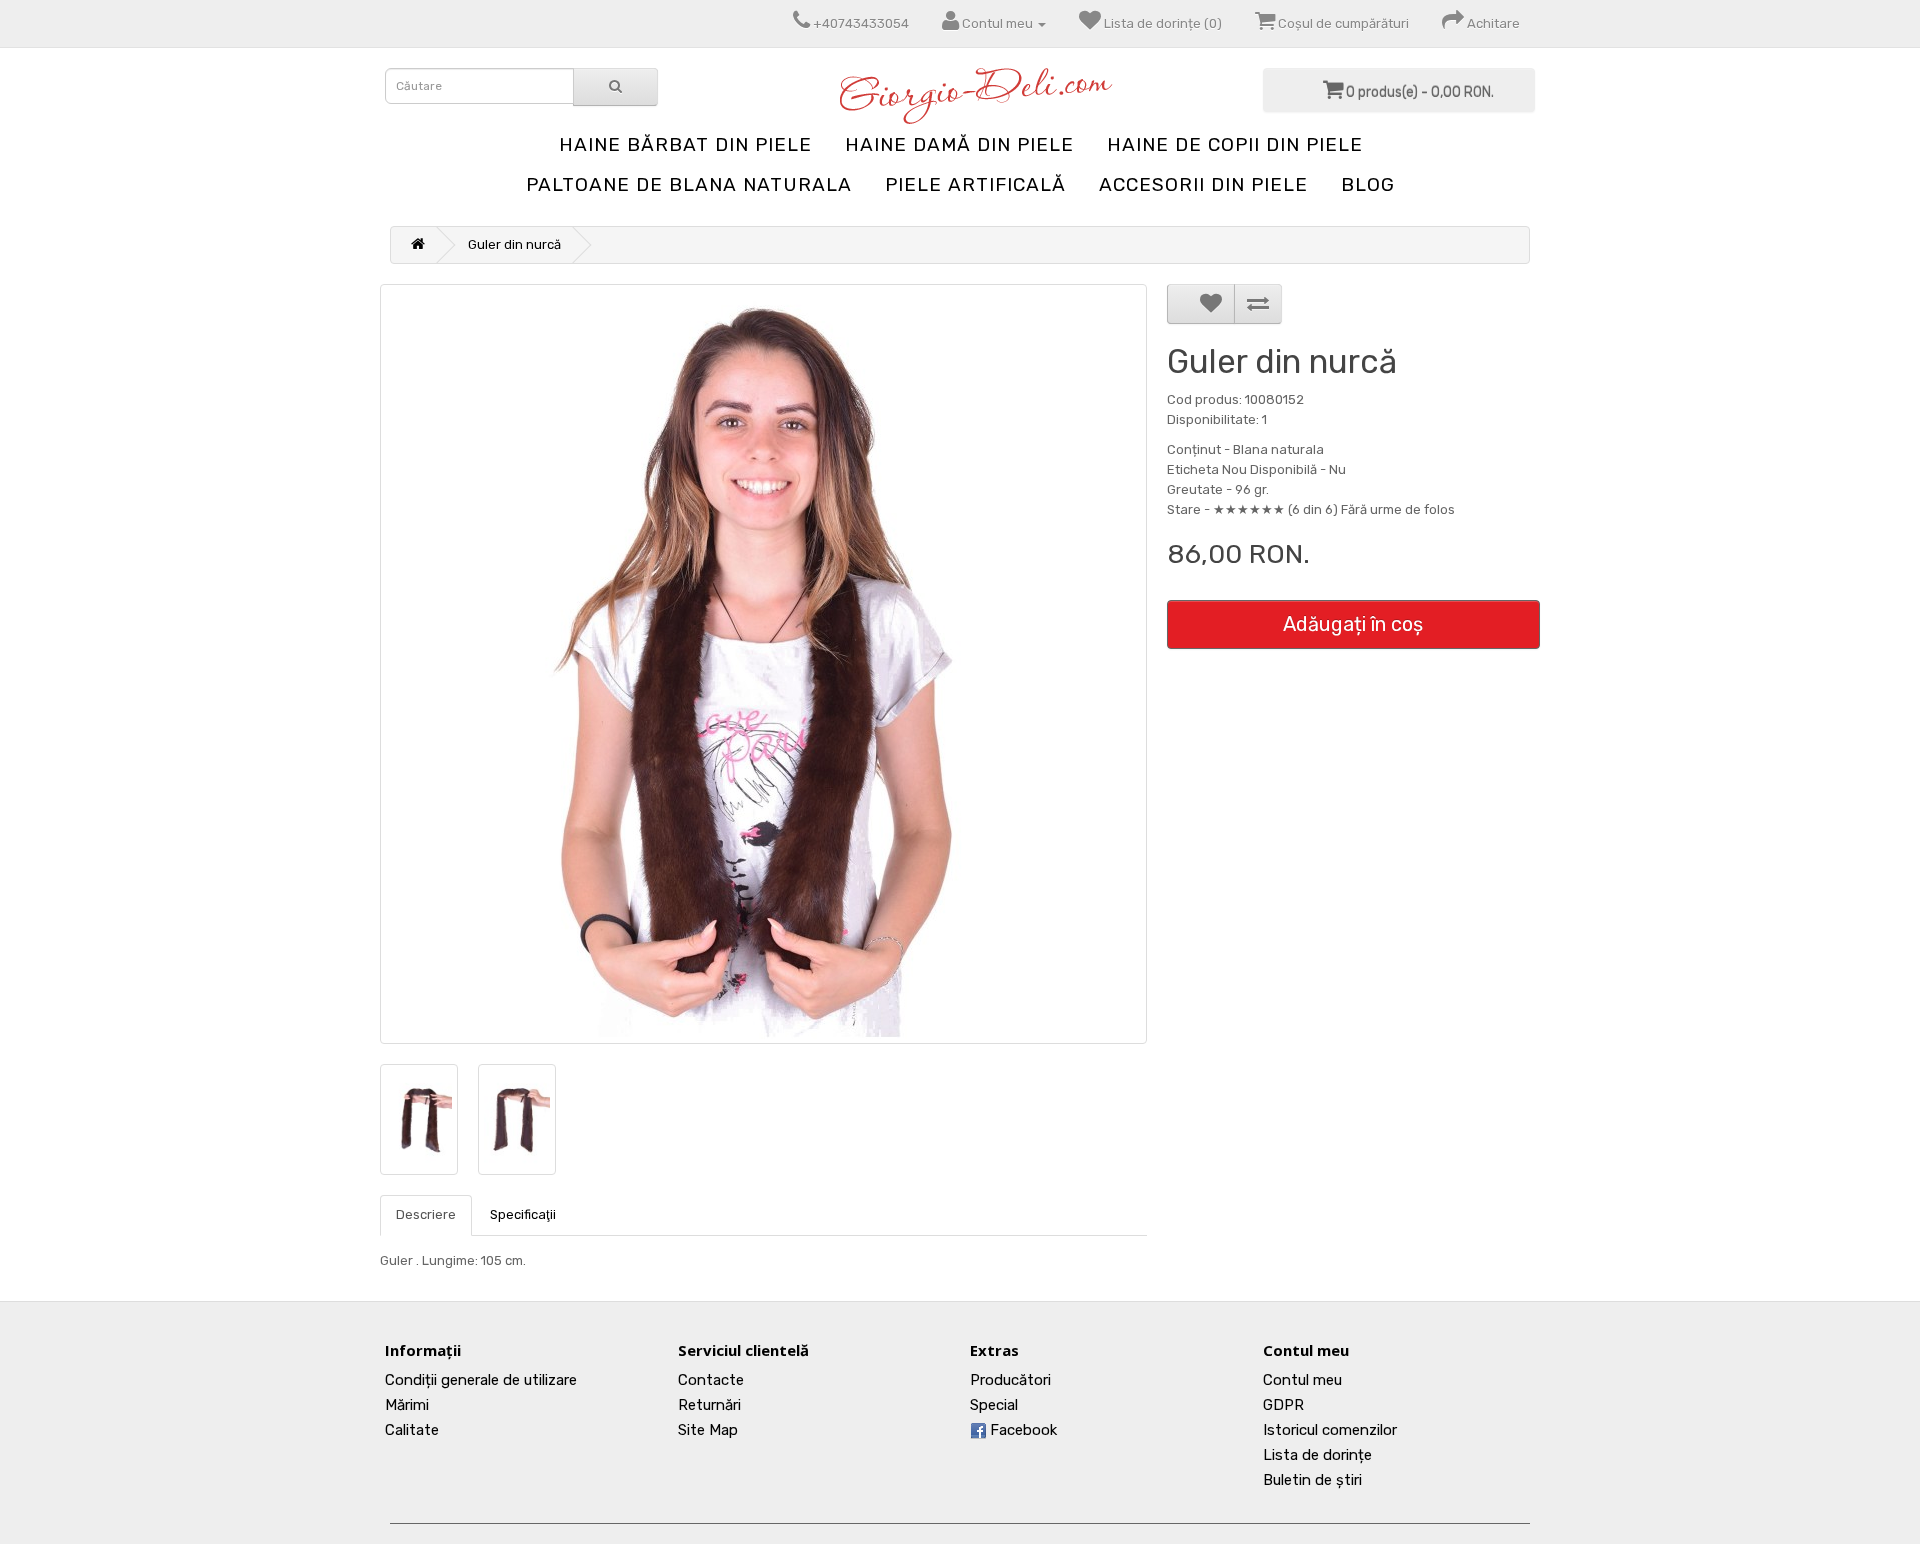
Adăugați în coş (1353, 624)
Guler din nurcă (514, 244)
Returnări (709, 1405)
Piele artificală (975, 184)
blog (1368, 184)
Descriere (426, 1214)
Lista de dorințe (1317, 1455)
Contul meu (1302, 1380)
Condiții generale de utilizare (481, 1380)
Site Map (708, 1430)
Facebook (1021, 1430)
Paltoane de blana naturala (689, 184)
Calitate (412, 1430)
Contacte (711, 1380)
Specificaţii (523, 1214)
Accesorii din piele (1203, 184)
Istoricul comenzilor (1330, 1430)
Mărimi (407, 1405)
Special (994, 1405)
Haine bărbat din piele (685, 144)
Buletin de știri (1312, 1480)
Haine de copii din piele (1235, 144)
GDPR (1283, 1405)
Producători (1010, 1380)
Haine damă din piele (959, 144)
